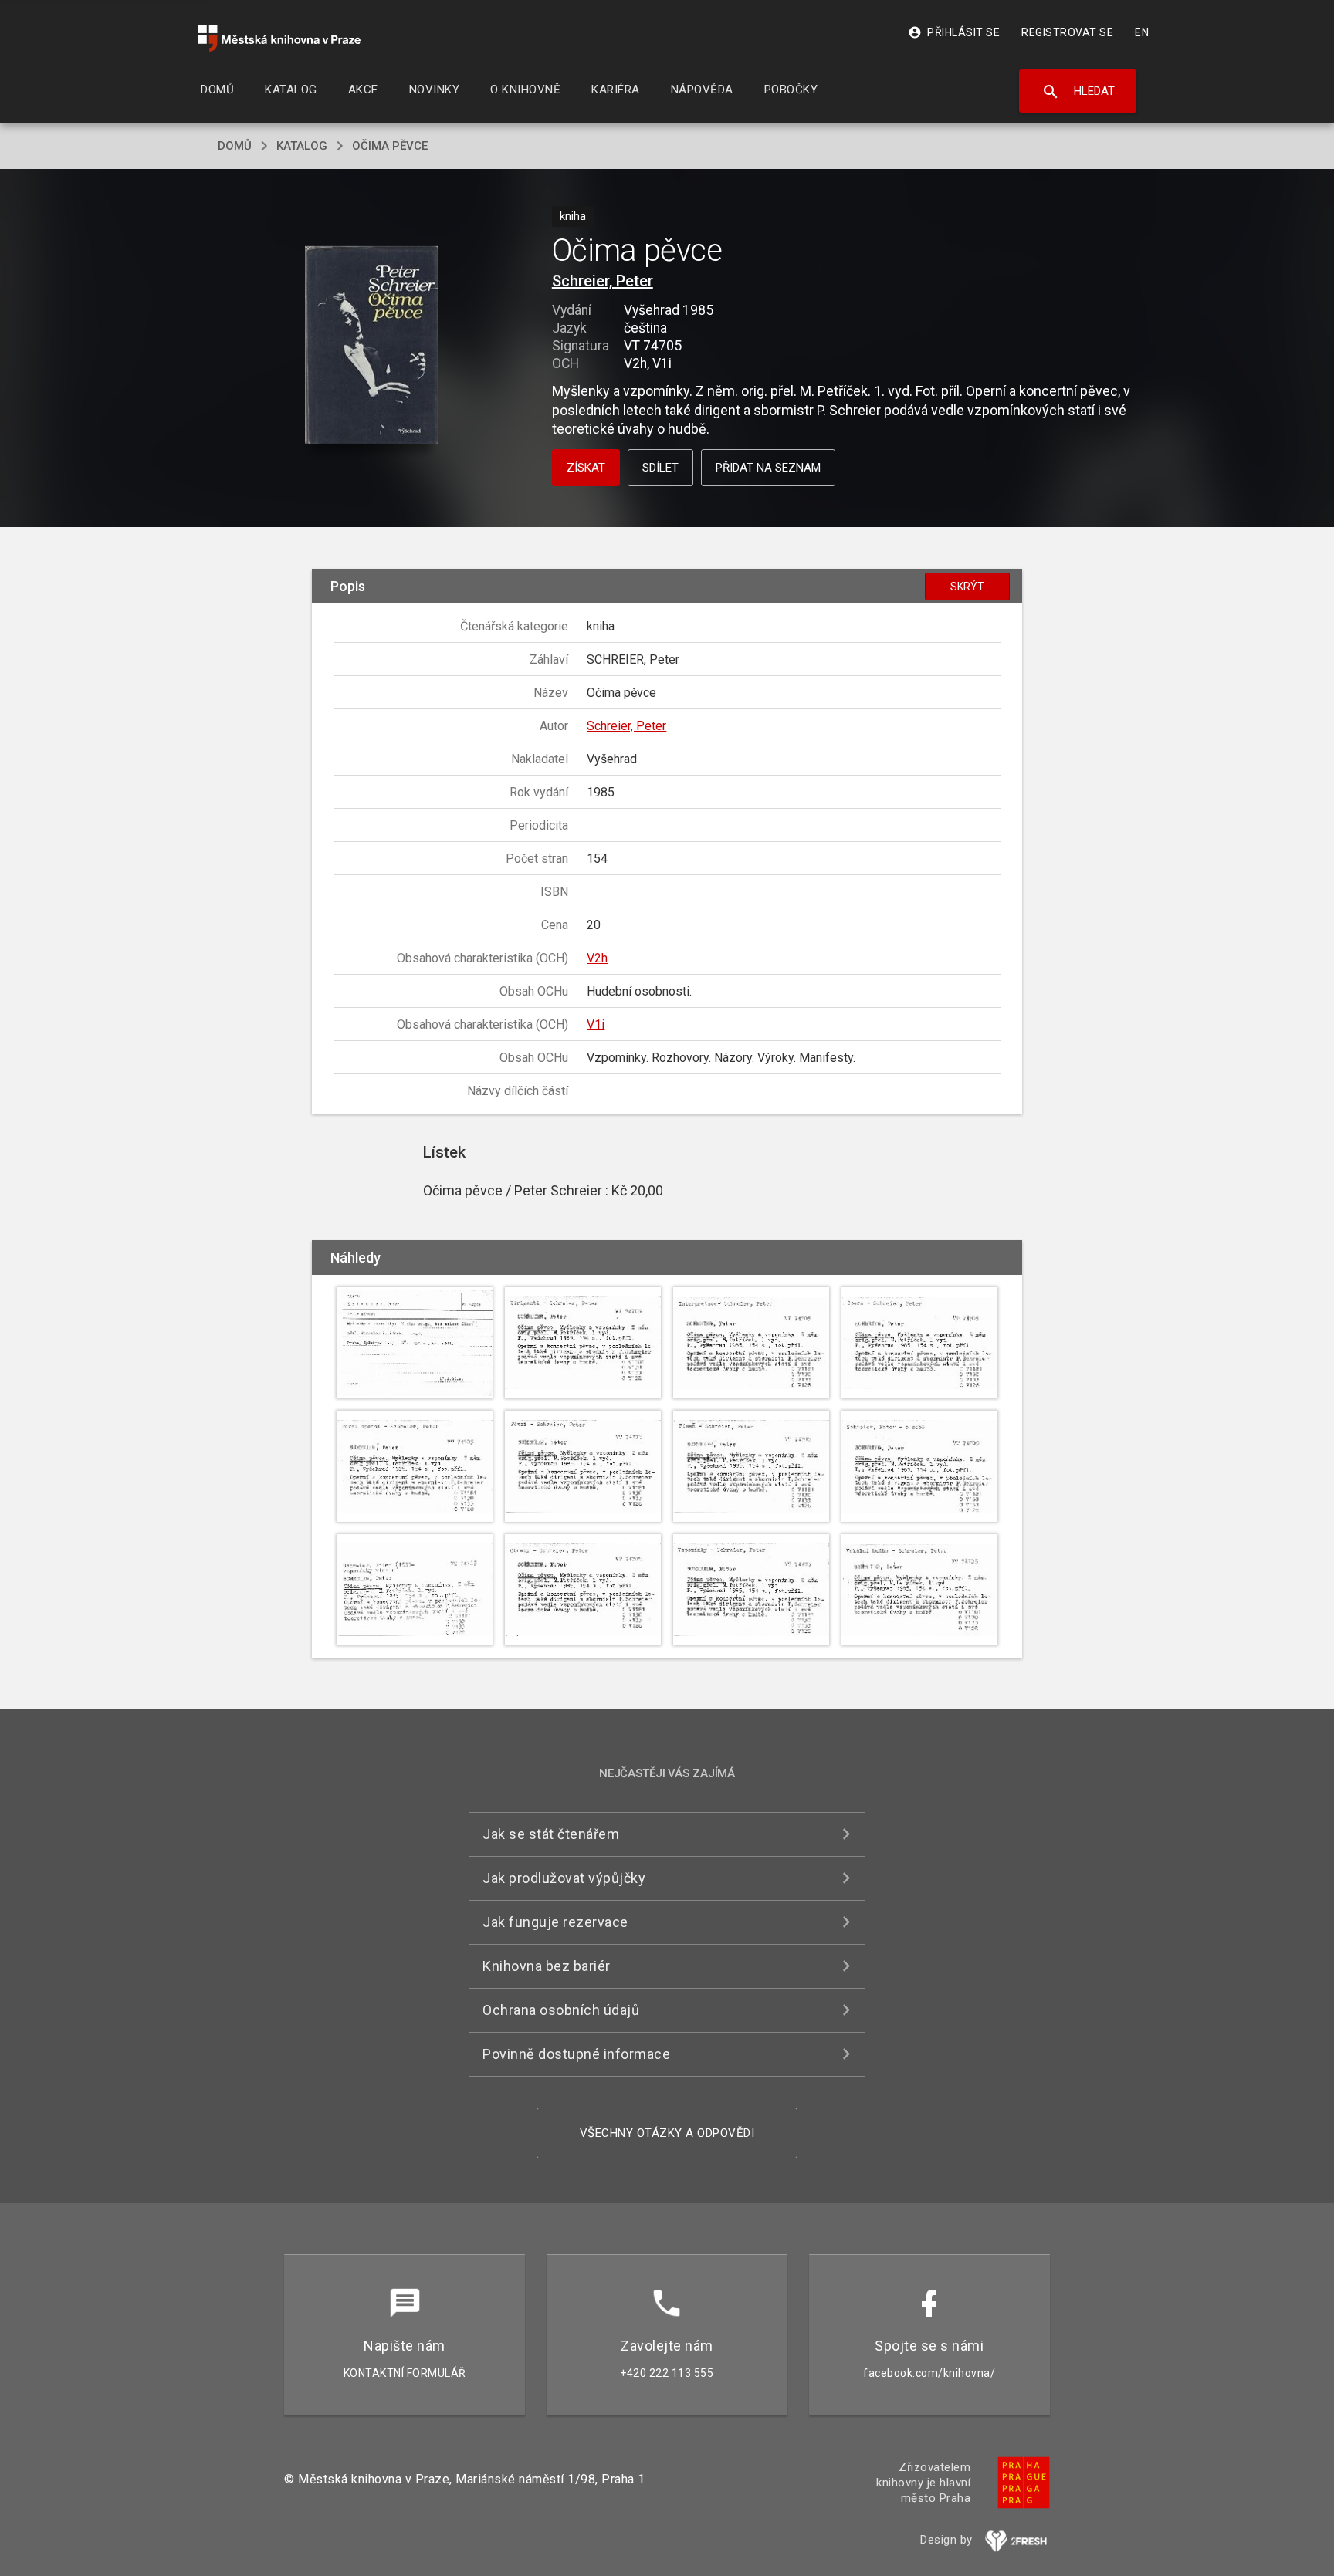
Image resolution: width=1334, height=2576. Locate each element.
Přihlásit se (954, 32)
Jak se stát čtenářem (551, 1834)
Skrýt (967, 587)
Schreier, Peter (603, 281)
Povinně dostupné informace (576, 2054)
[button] (372, 346)
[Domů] (279, 38)
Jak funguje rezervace (555, 1922)
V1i (596, 1024)
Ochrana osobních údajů (561, 2010)
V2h (597, 958)
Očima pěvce (390, 146)
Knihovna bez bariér (547, 1966)
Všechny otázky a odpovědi (667, 2133)
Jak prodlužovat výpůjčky (564, 1878)
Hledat (1078, 92)
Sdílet (660, 468)
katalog (302, 146)
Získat (586, 468)
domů (235, 146)
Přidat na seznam (768, 468)
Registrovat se (1067, 32)
